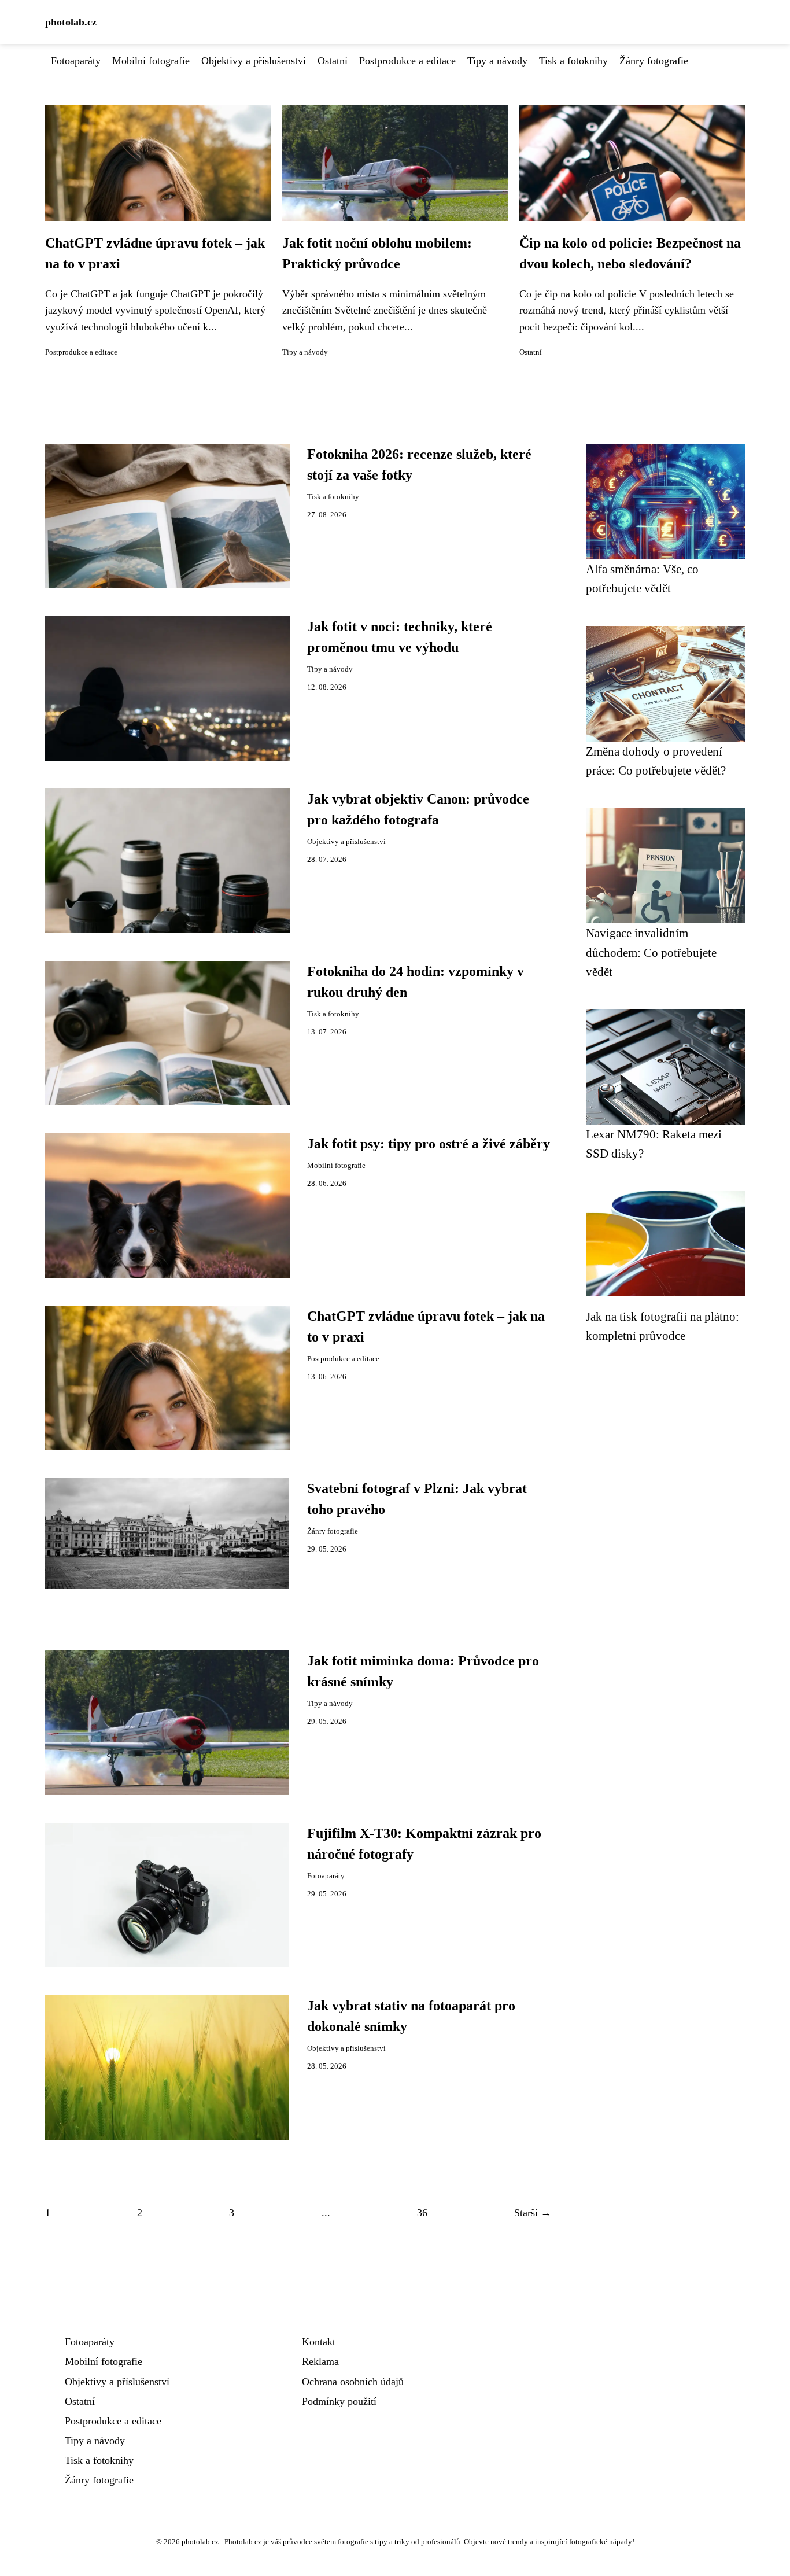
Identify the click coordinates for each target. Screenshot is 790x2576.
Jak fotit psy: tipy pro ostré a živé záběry (429, 1144)
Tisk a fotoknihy (573, 61)
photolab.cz (71, 22)
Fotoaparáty (76, 61)
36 (422, 2213)
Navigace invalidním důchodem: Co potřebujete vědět (651, 952)
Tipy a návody (497, 61)
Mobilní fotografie (151, 61)
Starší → (533, 2213)
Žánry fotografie (654, 61)
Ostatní (333, 61)
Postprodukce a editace (407, 61)
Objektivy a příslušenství (254, 61)
